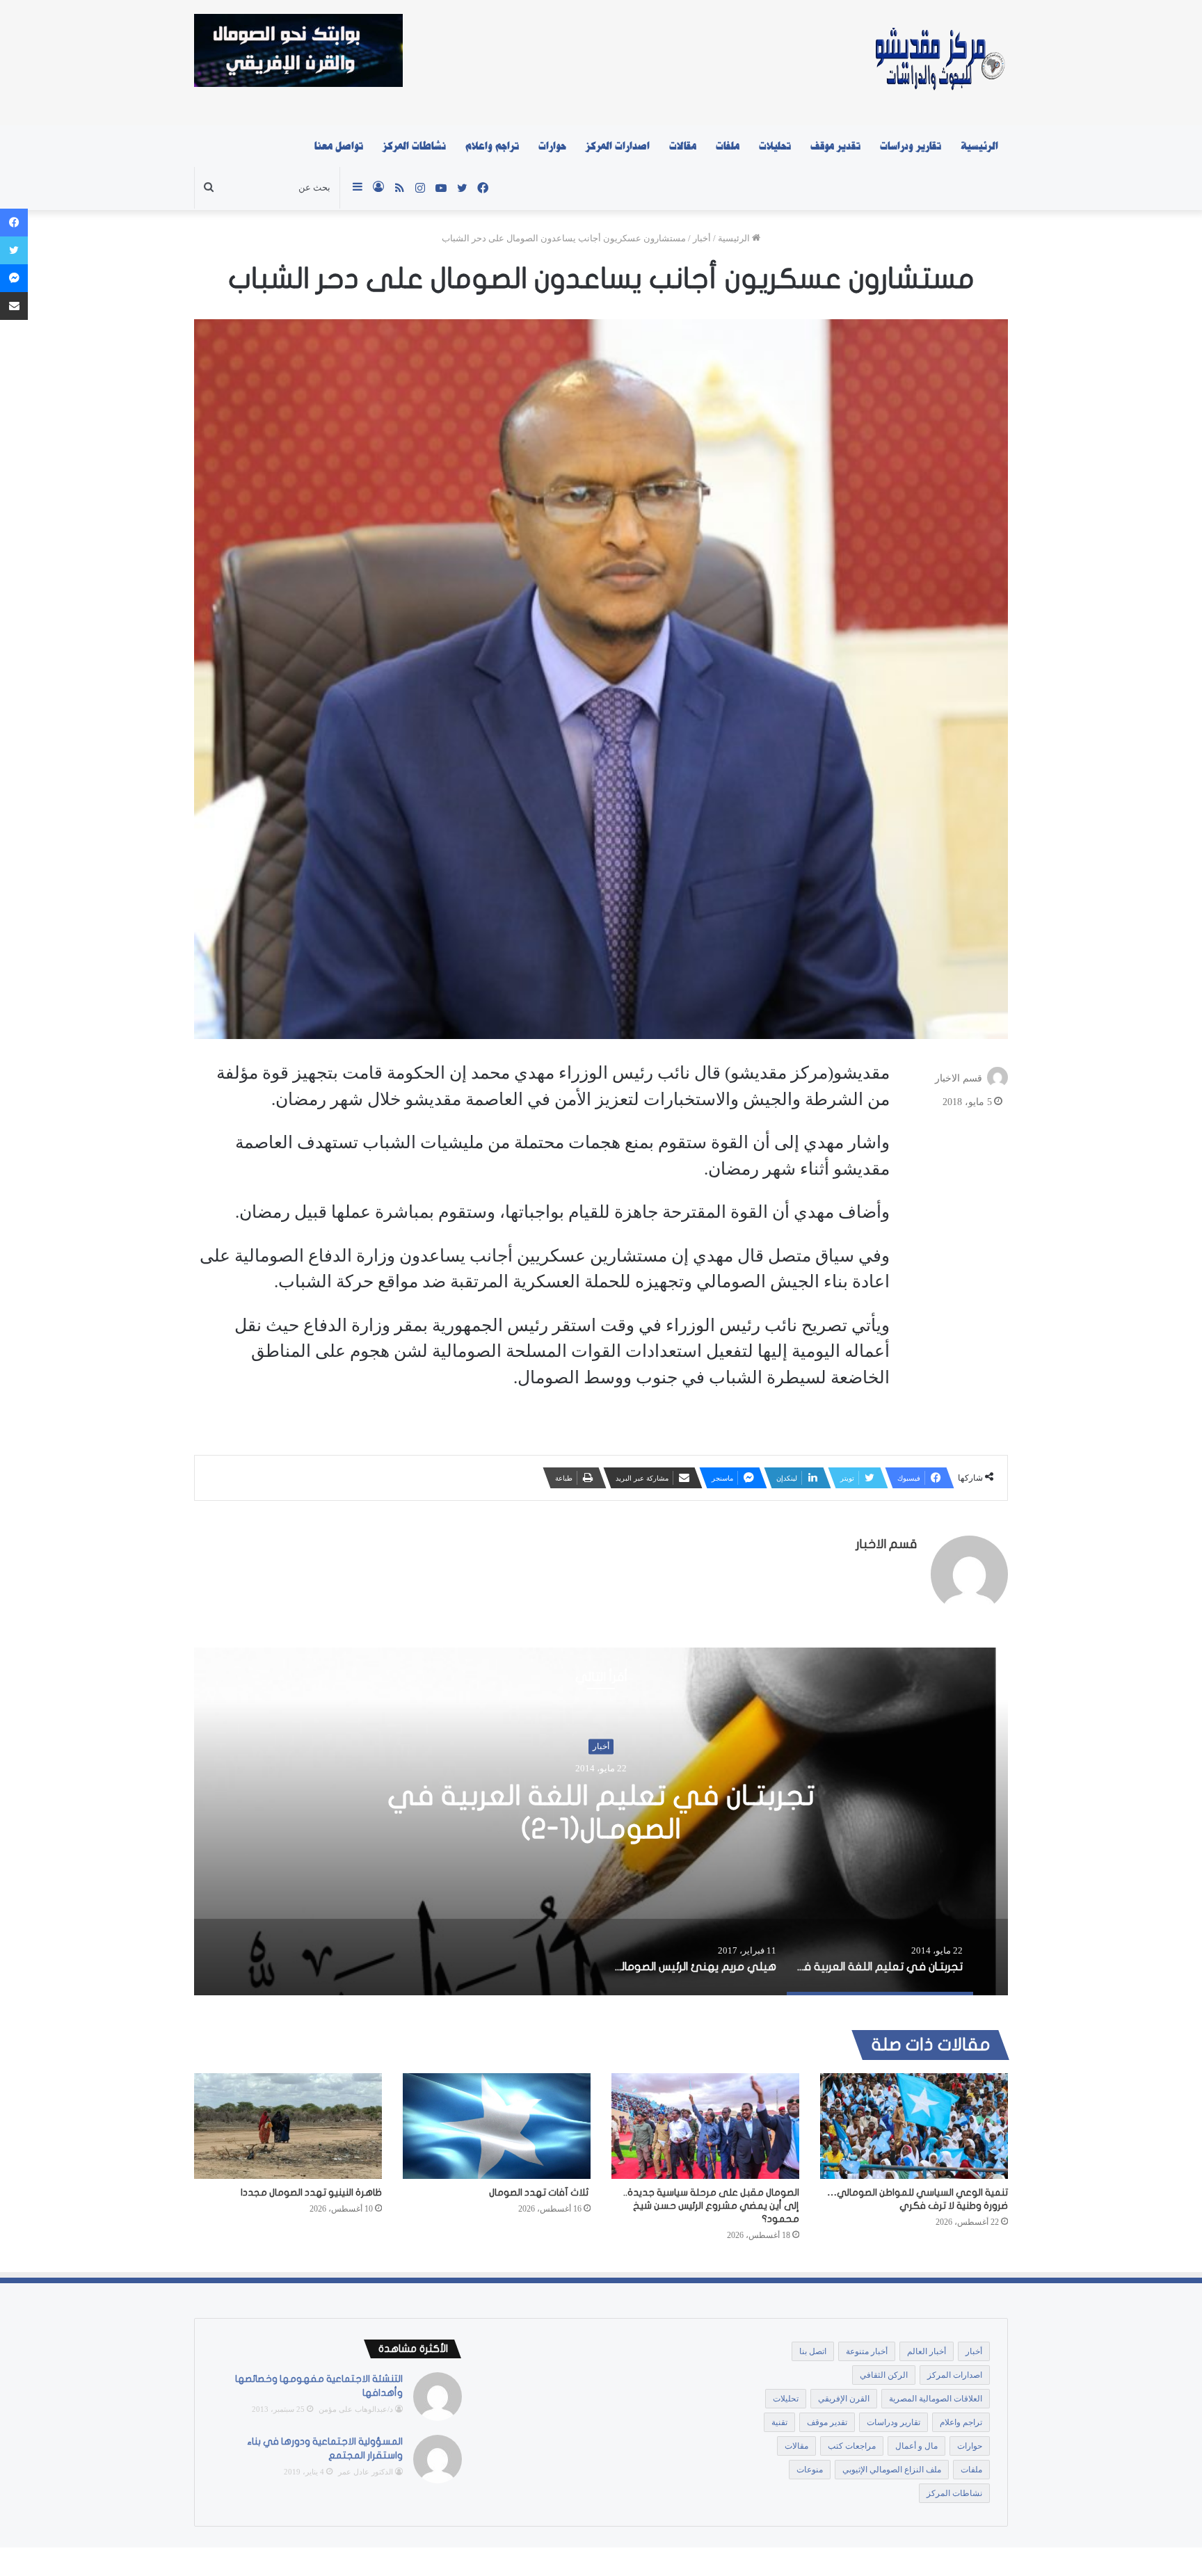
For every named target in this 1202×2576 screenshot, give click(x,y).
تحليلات (775, 146)
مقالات (683, 146)
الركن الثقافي (884, 2375)
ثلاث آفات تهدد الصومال (540, 2192)
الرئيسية (979, 146)
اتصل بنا (813, 2351)
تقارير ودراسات (911, 146)
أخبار (702, 238)
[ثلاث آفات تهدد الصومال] (497, 2126)
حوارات (552, 146)
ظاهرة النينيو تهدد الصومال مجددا (311, 2192)
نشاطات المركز (414, 146)
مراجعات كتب (852, 2446)
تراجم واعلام (492, 146)
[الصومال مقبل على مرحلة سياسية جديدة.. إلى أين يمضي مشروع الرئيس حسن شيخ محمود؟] (705, 2126)
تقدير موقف (835, 146)
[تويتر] (14, 250)
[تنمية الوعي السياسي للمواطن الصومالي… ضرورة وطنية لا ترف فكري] (914, 2126)
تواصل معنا (339, 146)
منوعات (810, 2470)
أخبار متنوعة (867, 2351)
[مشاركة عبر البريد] (14, 306)
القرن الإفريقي (844, 2399)
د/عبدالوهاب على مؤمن (356, 2409)
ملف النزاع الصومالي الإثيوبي (892, 2470)
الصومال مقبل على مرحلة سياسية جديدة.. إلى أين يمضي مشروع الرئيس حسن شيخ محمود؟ (711, 2206)
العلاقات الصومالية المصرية (936, 2399)
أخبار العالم (927, 2351)
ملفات (728, 146)
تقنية (779, 2422)
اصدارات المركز (618, 146)
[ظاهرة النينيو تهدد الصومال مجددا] (288, 2126)
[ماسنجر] (14, 278)
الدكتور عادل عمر (366, 2472)
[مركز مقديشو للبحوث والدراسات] (939, 63)
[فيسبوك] (14, 223)
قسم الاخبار (959, 1078)
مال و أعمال (916, 2446)
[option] (601, 1821)
